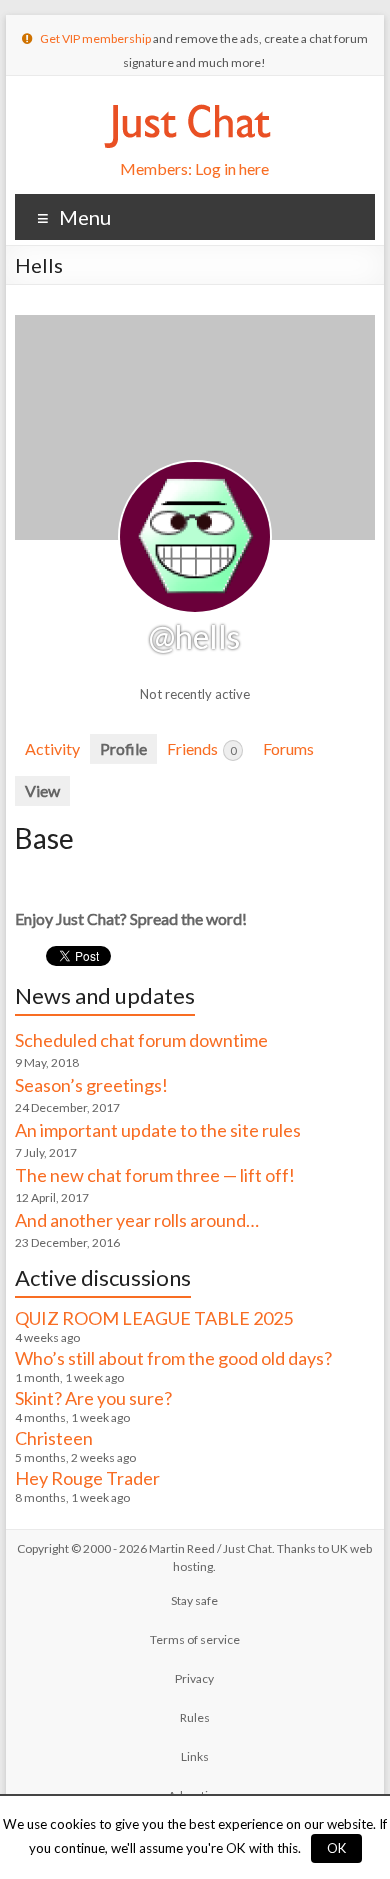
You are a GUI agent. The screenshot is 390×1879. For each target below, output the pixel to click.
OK (336, 1848)
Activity (52, 748)
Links (195, 1756)
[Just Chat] (187, 100)
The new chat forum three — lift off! (155, 1175)
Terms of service (195, 1639)
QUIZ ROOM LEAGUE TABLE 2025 (154, 1318)
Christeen (54, 1438)
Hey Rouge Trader (87, 1478)
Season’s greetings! (91, 1085)
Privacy (194, 1678)
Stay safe (194, 1600)
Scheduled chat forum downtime (141, 1040)
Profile (123, 748)
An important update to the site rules (158, 1130)
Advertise (194, 1795)
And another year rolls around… (137, 1220)
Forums (288, 748)
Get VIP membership (95, 38)
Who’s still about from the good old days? (173, 1358)
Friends (201, 748)
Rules (195, 1717)
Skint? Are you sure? (93, 1398)
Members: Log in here (194, 168)
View (42, 790)
